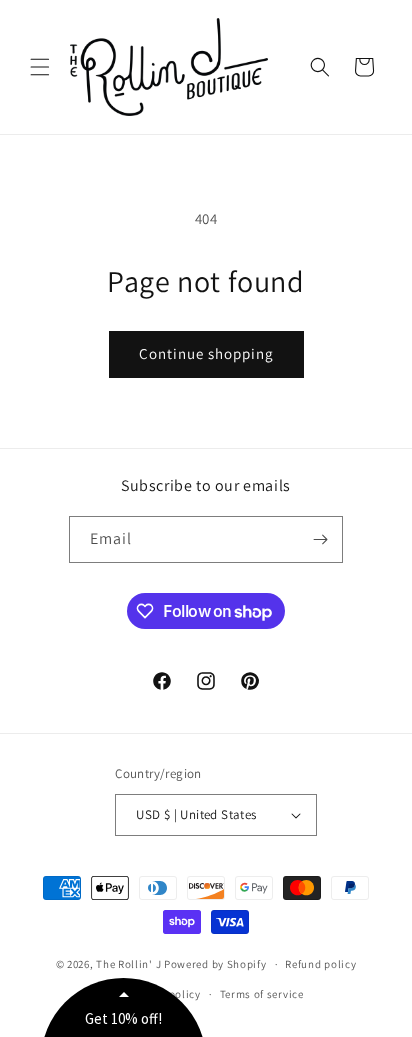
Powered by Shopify (215, 964)
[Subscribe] (320, 539)
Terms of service (262, 994)
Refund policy (320, 964)
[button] (40, 67)
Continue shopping (206, 353)
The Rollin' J (128, 964)
